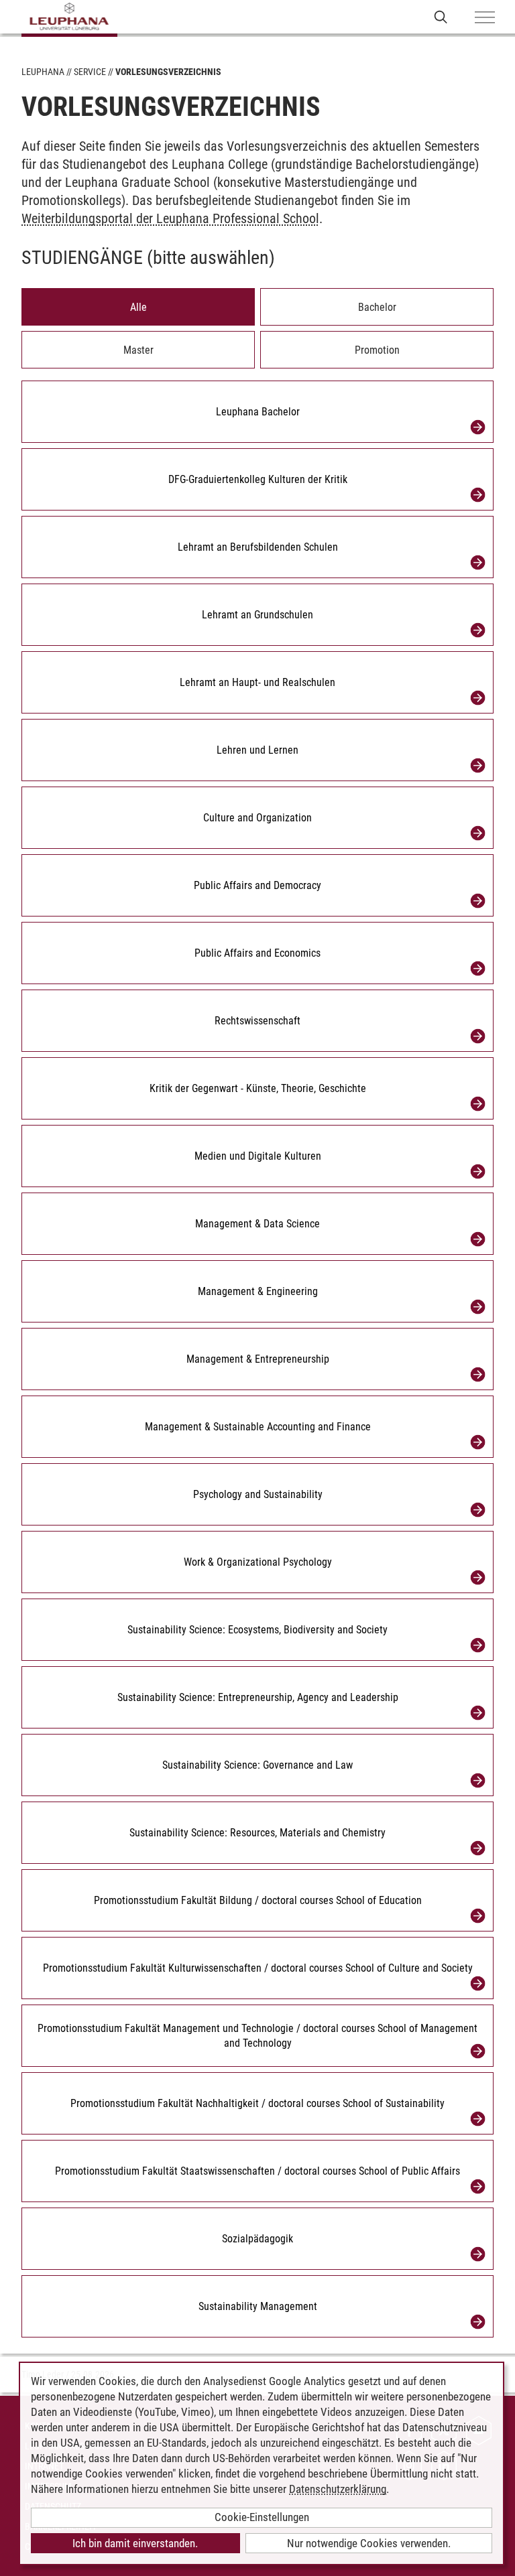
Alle (138, 307)
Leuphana (43, 72)
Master (138, 350)
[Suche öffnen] (441, 16)
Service (90, 72)
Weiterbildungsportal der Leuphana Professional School (170, 218)
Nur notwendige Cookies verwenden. (369, 2543)
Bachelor (377, 307)
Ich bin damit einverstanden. (135, 2543)
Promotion (377, 350)
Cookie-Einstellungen (262, 2517)
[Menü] (485, 18)
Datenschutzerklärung (338, 2489)
